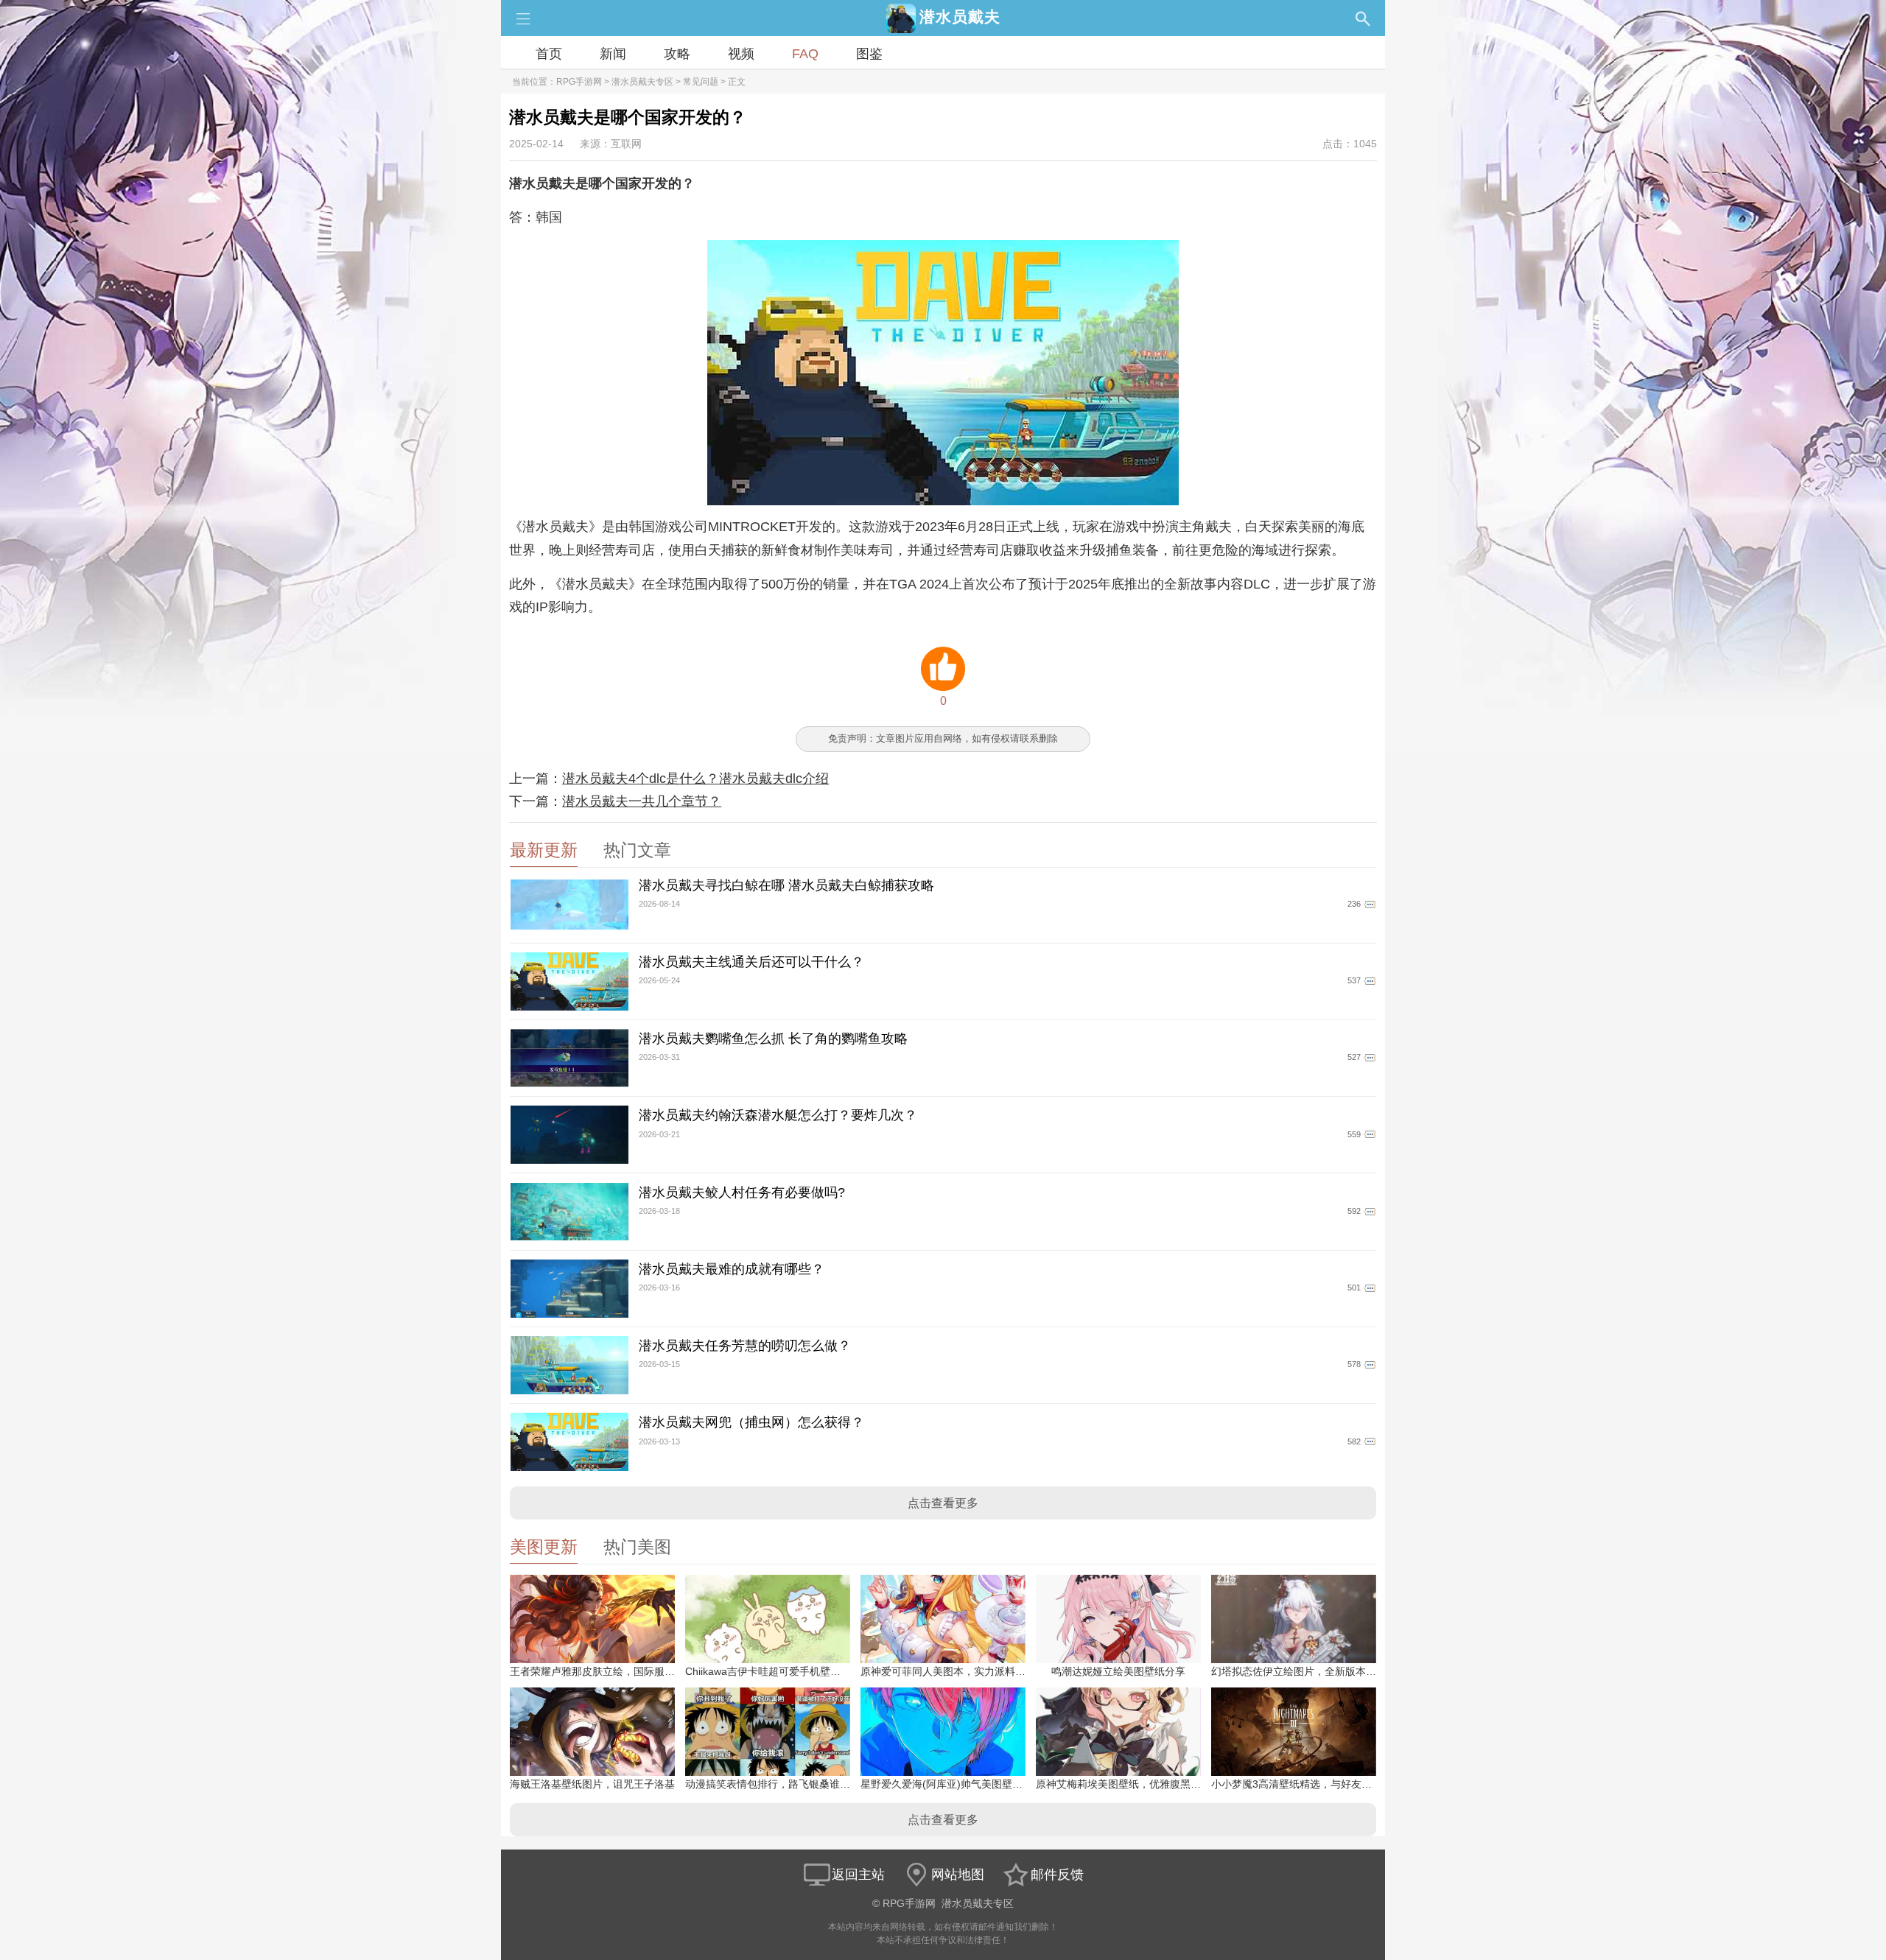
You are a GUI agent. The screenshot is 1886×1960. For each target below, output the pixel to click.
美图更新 (544, 1547)
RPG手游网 (579, 82)
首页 (549, 54)
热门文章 (637, 850)
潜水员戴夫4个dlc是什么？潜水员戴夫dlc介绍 (695, 779)
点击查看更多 (943, 1503)
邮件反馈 (1057, 1875)
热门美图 (637, 1547)
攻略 (677, 54)
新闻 (613, 54)
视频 (741, 54)
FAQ (805, 54)
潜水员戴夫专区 (642, 82)
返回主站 (858, 1875)
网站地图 (958, 1875)
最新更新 (544, 850)
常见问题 (701, 82)
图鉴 (869, 54)
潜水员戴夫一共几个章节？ (642, 801)
